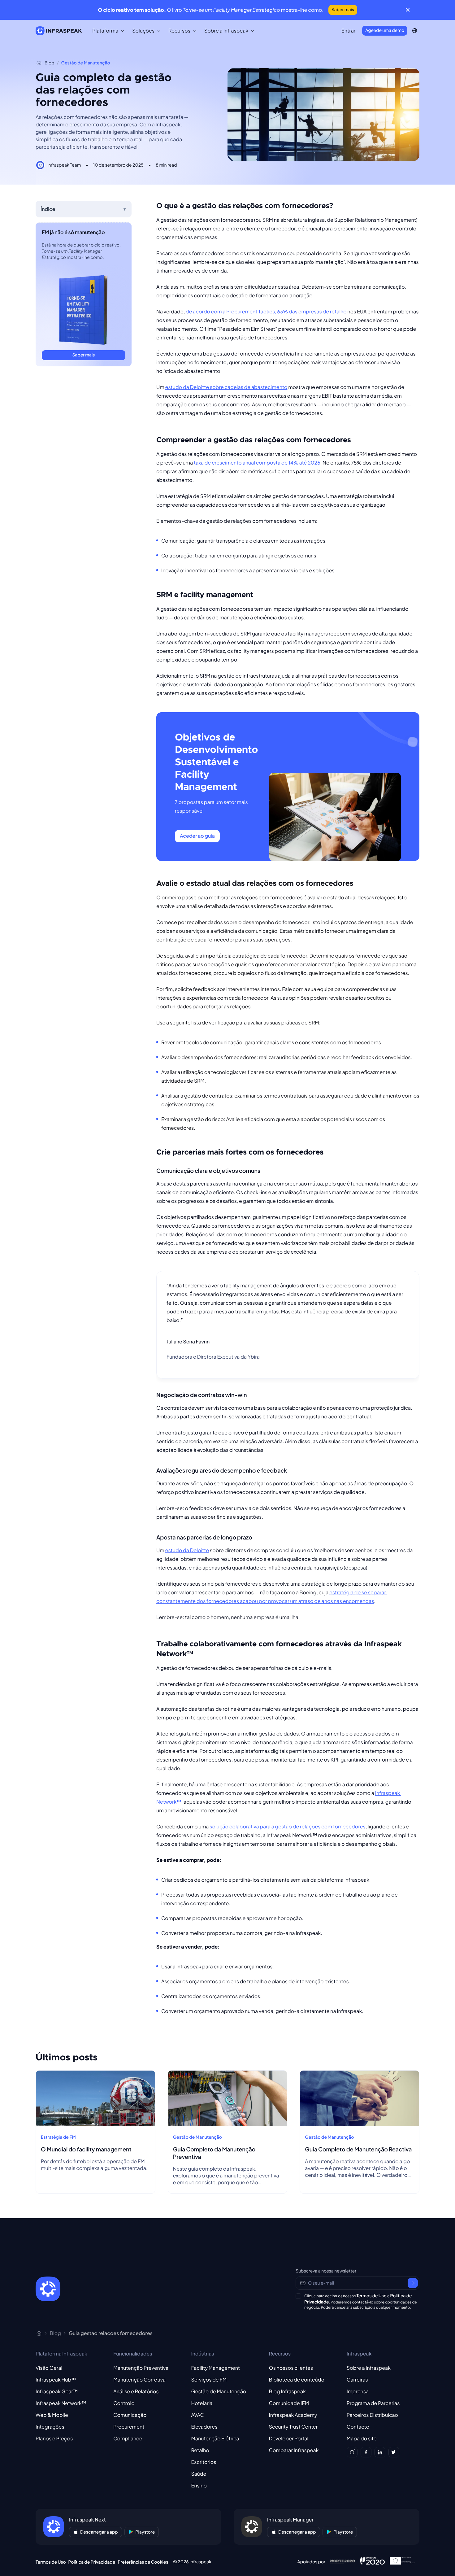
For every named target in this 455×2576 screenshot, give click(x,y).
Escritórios (204, 2462)
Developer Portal (289, 2438)
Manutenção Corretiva (139, 2380)
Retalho (200, 2450)
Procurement (129, 2427)
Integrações (50, 2427)
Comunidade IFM (289, 2403)
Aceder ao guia (197, 836)
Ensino (199, 2485)
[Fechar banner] (408, 10)
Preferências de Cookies (143, 2562)
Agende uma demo (385, 30)
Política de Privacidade (92, 2562)
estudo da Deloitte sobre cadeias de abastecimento (226, 387)
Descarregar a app (99, 2532)
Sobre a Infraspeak (369, 2368)
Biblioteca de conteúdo (297, 2380)
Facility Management (215, 2368)
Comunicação (130, 2415)
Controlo (124, 2403)
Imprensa (358, 2391)
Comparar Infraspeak (294, 2450)
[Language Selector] (415, 31)
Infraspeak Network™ (61, 2403)
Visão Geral (49, 2368)
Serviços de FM (209, 2380)
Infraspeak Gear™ (57, 2391)
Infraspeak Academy (293, 2415)
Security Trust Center (293, 2427)
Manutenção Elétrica (215, 2438)
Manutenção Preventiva (141, 2368)
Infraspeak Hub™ (56, 2380)
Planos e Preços (54, 2438)
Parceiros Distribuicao (372, 2415)
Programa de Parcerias (373, 2403)
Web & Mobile (52, 2415)
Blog (49, 63)
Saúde (199, 2474)
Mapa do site (362, 2438)
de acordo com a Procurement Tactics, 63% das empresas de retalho (266, 311)
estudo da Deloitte (187, 1550)
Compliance (128, 2438)
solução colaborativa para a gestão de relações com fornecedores (287, 1826)
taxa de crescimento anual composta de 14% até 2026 (257, 463)
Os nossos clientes (291, 2368)
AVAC (197, 2415)
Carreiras (357, 2380)
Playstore (145, 2532)
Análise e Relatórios (136, 2391)
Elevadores (204, 2427)
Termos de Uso (371, 2296)
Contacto (358, 2427)
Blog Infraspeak (287, 2391)
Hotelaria (202, 2403)
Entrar (348, 31)
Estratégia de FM (58, 2137)
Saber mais (343, 10)
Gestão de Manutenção (86, 63)
